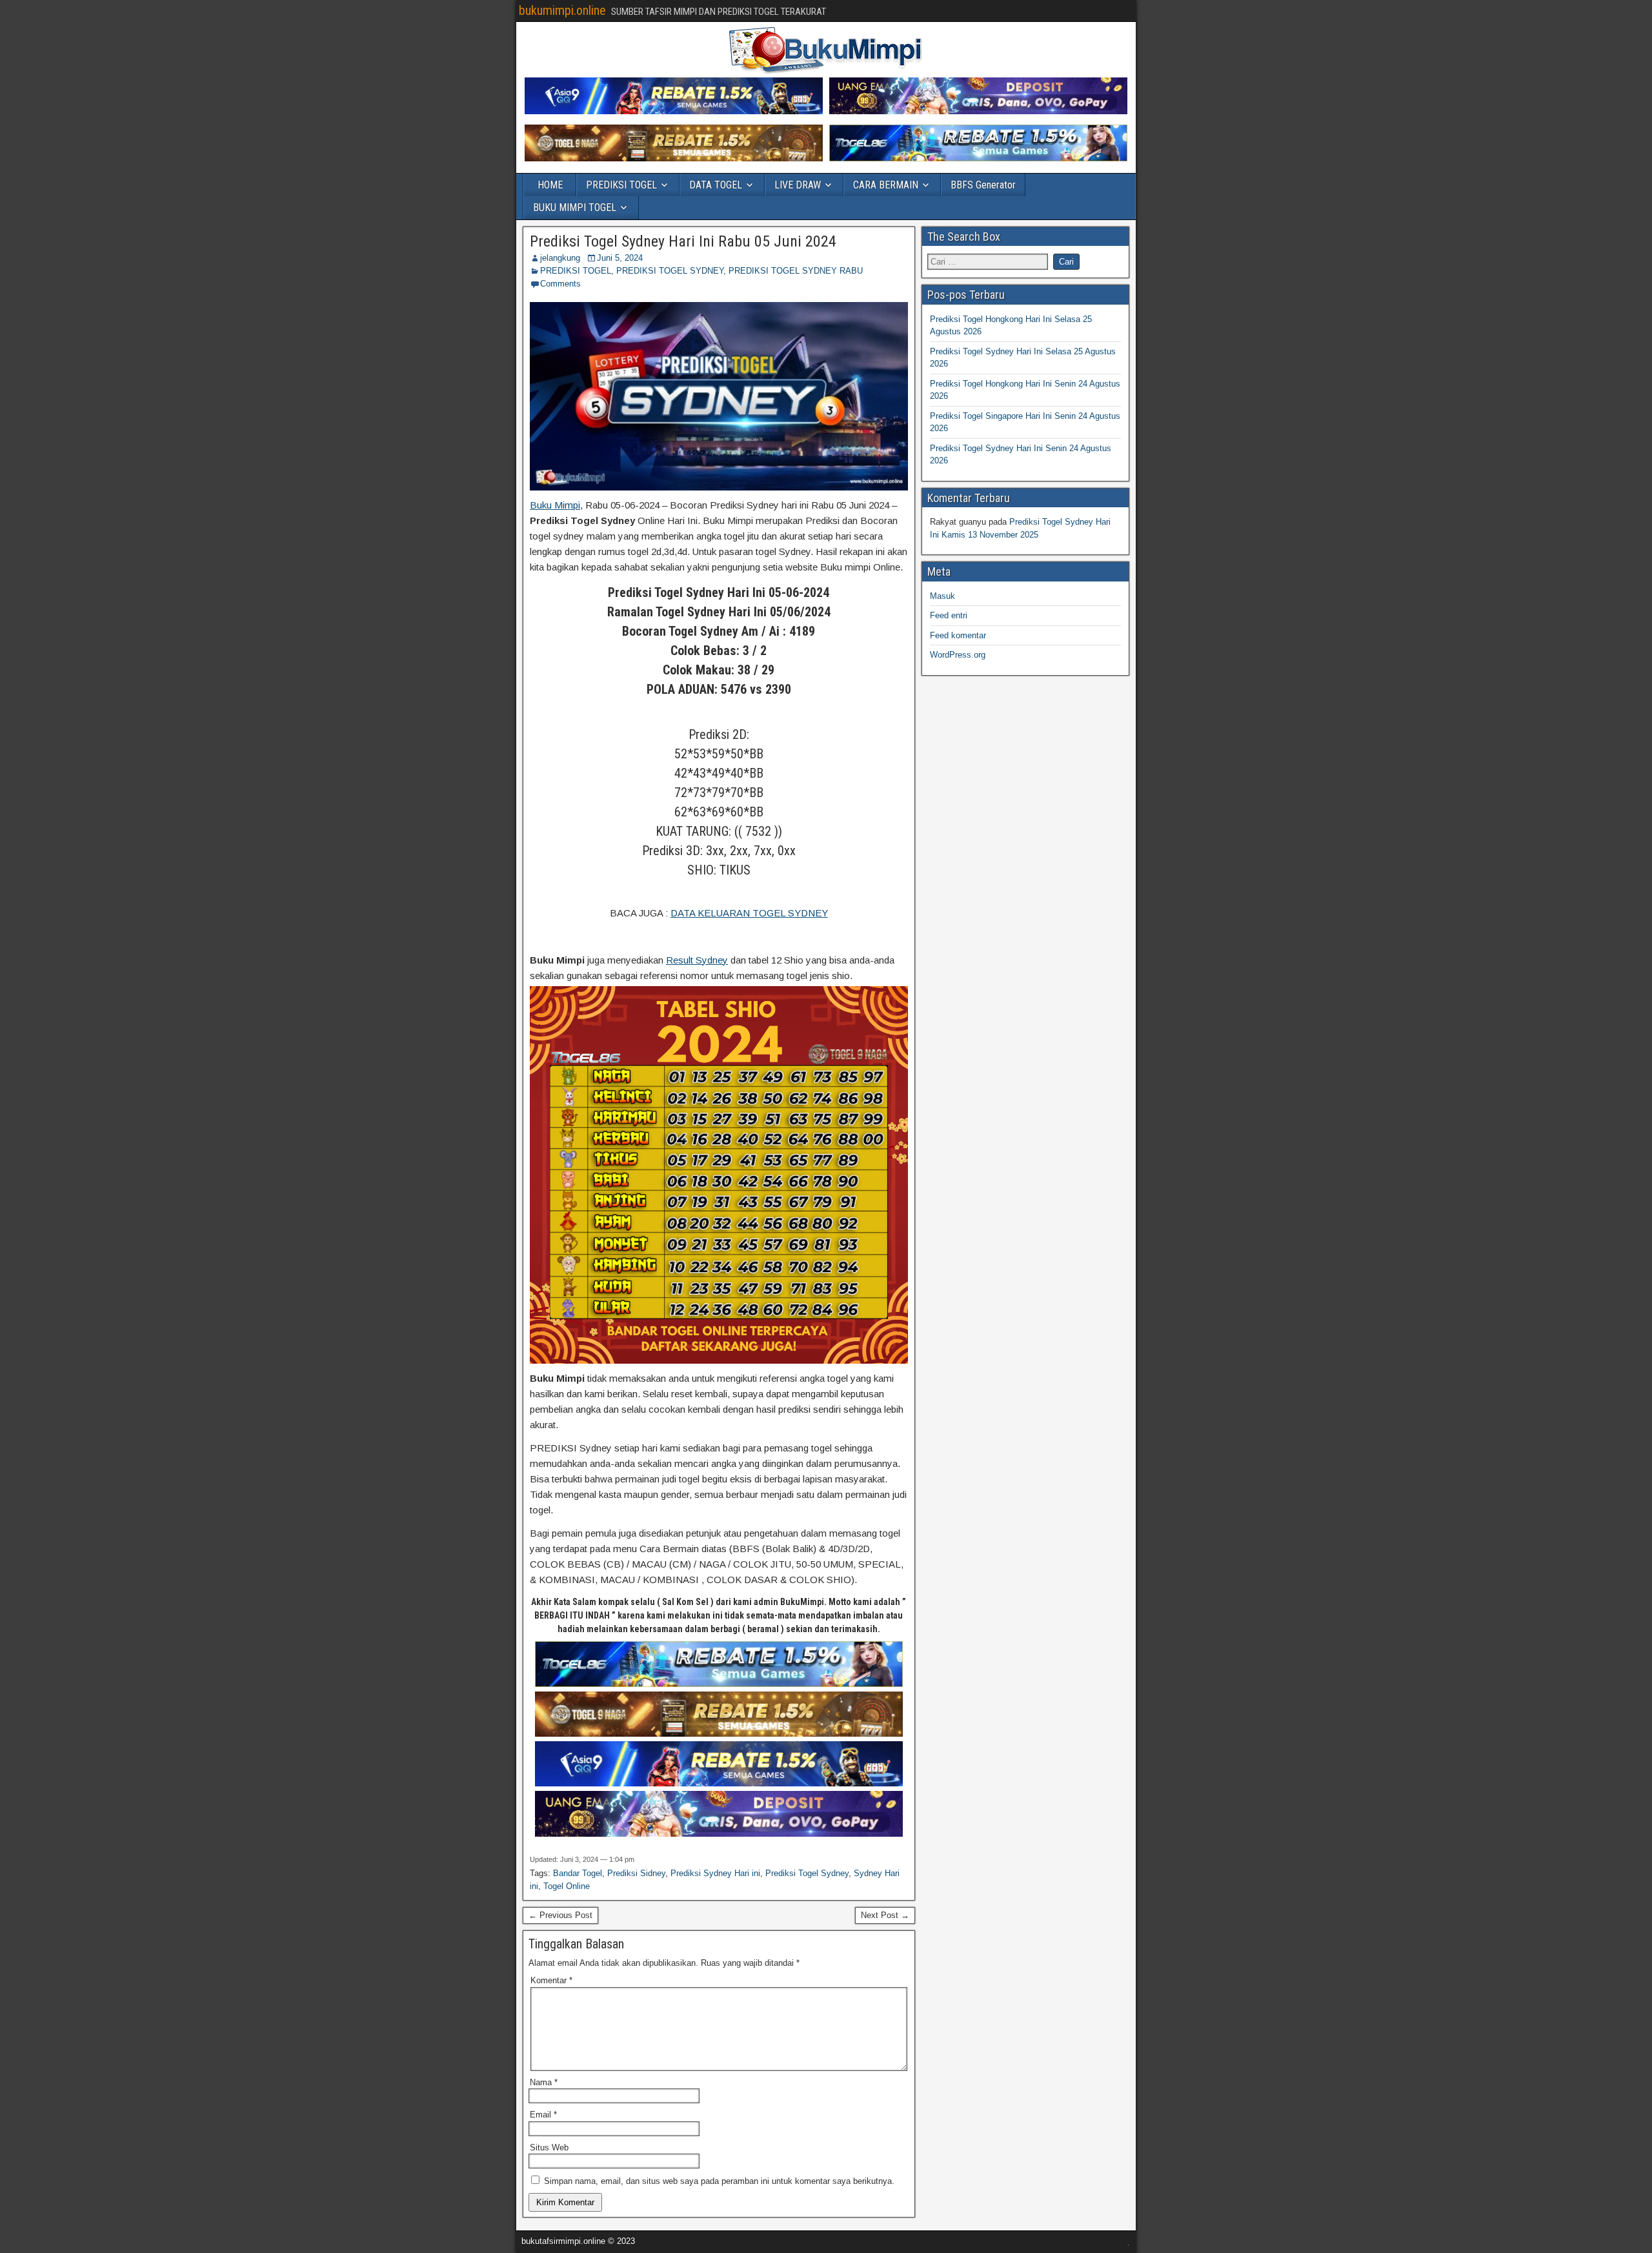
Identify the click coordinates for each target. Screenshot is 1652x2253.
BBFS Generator (983, 185)
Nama (544, 2082)
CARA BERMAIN (886, 185)
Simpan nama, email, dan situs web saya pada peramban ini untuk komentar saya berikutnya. (719, 2181)
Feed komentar (958, 635)
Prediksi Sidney (636, 1873)
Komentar (551, 1980)
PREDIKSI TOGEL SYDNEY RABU (796, 271)
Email (543, 2115)
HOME (550, 185)
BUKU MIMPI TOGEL (575, 207)
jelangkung (560, 258)
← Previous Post (560, 1915)
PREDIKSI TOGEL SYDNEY (670, 271)
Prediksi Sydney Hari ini (715, 1873)
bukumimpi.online (562, 10)
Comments (560, 284)
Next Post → (885, 1915)
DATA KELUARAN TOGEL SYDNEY (749, 913)
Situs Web (549, 2147)
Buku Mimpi (555, 505)
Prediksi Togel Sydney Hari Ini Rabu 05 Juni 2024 (683, 241)
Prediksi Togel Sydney (807, 1873)
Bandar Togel (578, 1873)
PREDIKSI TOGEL (621, 185)
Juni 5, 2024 (620, 258)
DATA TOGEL (716, 185)
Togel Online (567, 1886)
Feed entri (949, 615)
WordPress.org (958, 655)
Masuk (942, 596)
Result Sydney (697, 960)
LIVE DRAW (798, 185)
